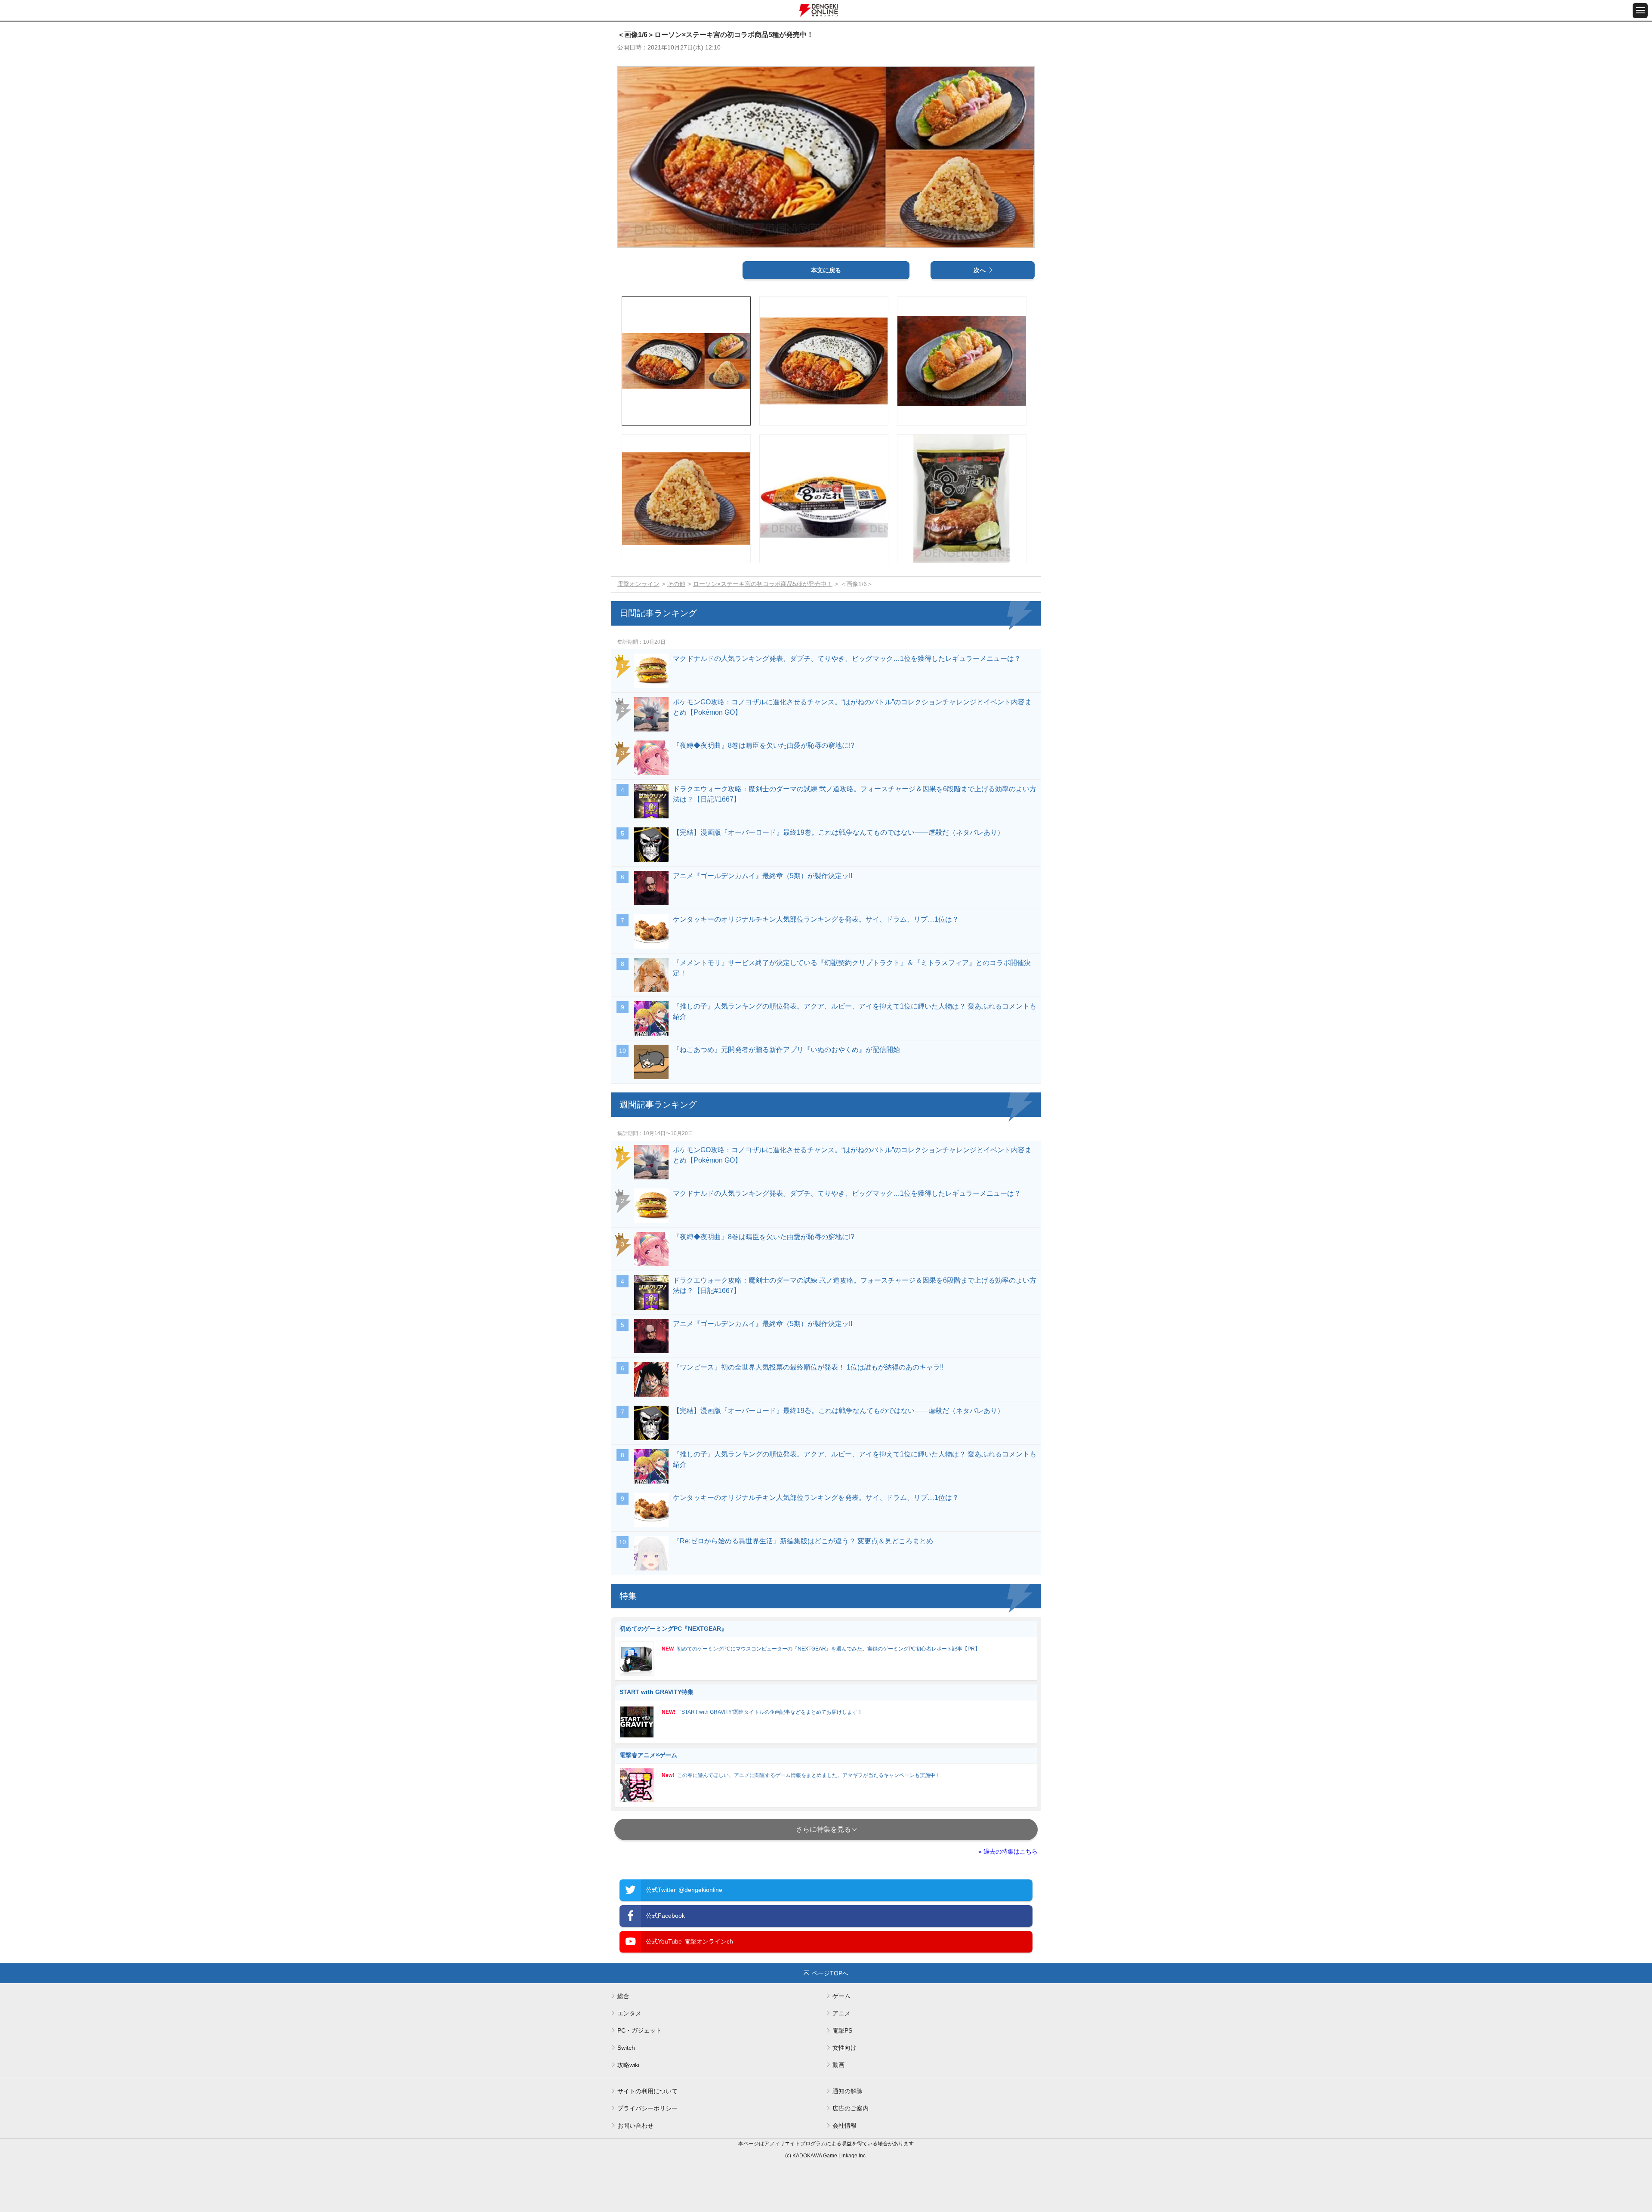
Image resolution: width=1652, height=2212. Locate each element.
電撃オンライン (638, 584)
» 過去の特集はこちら (1008, 1851)
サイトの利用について (647, 2091)
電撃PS (842, 2030)
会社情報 (844, 2126)
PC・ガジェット (640, 2030)
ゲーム (841, 1996)
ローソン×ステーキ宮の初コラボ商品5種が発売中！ (763, 584)
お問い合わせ (635, 2126)
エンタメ (629, 2013)
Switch (626, 2048)
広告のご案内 (851, 2108)
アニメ (841, 2013)
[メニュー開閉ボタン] (1640, 11)
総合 (623, 1996)
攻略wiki (628, 2065)
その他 (676, 584)
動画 (838, 2065)
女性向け (844, 2048)
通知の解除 (848, 2091)
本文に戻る (826, 270)
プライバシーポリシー (647, 2108)
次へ (980, 270)
